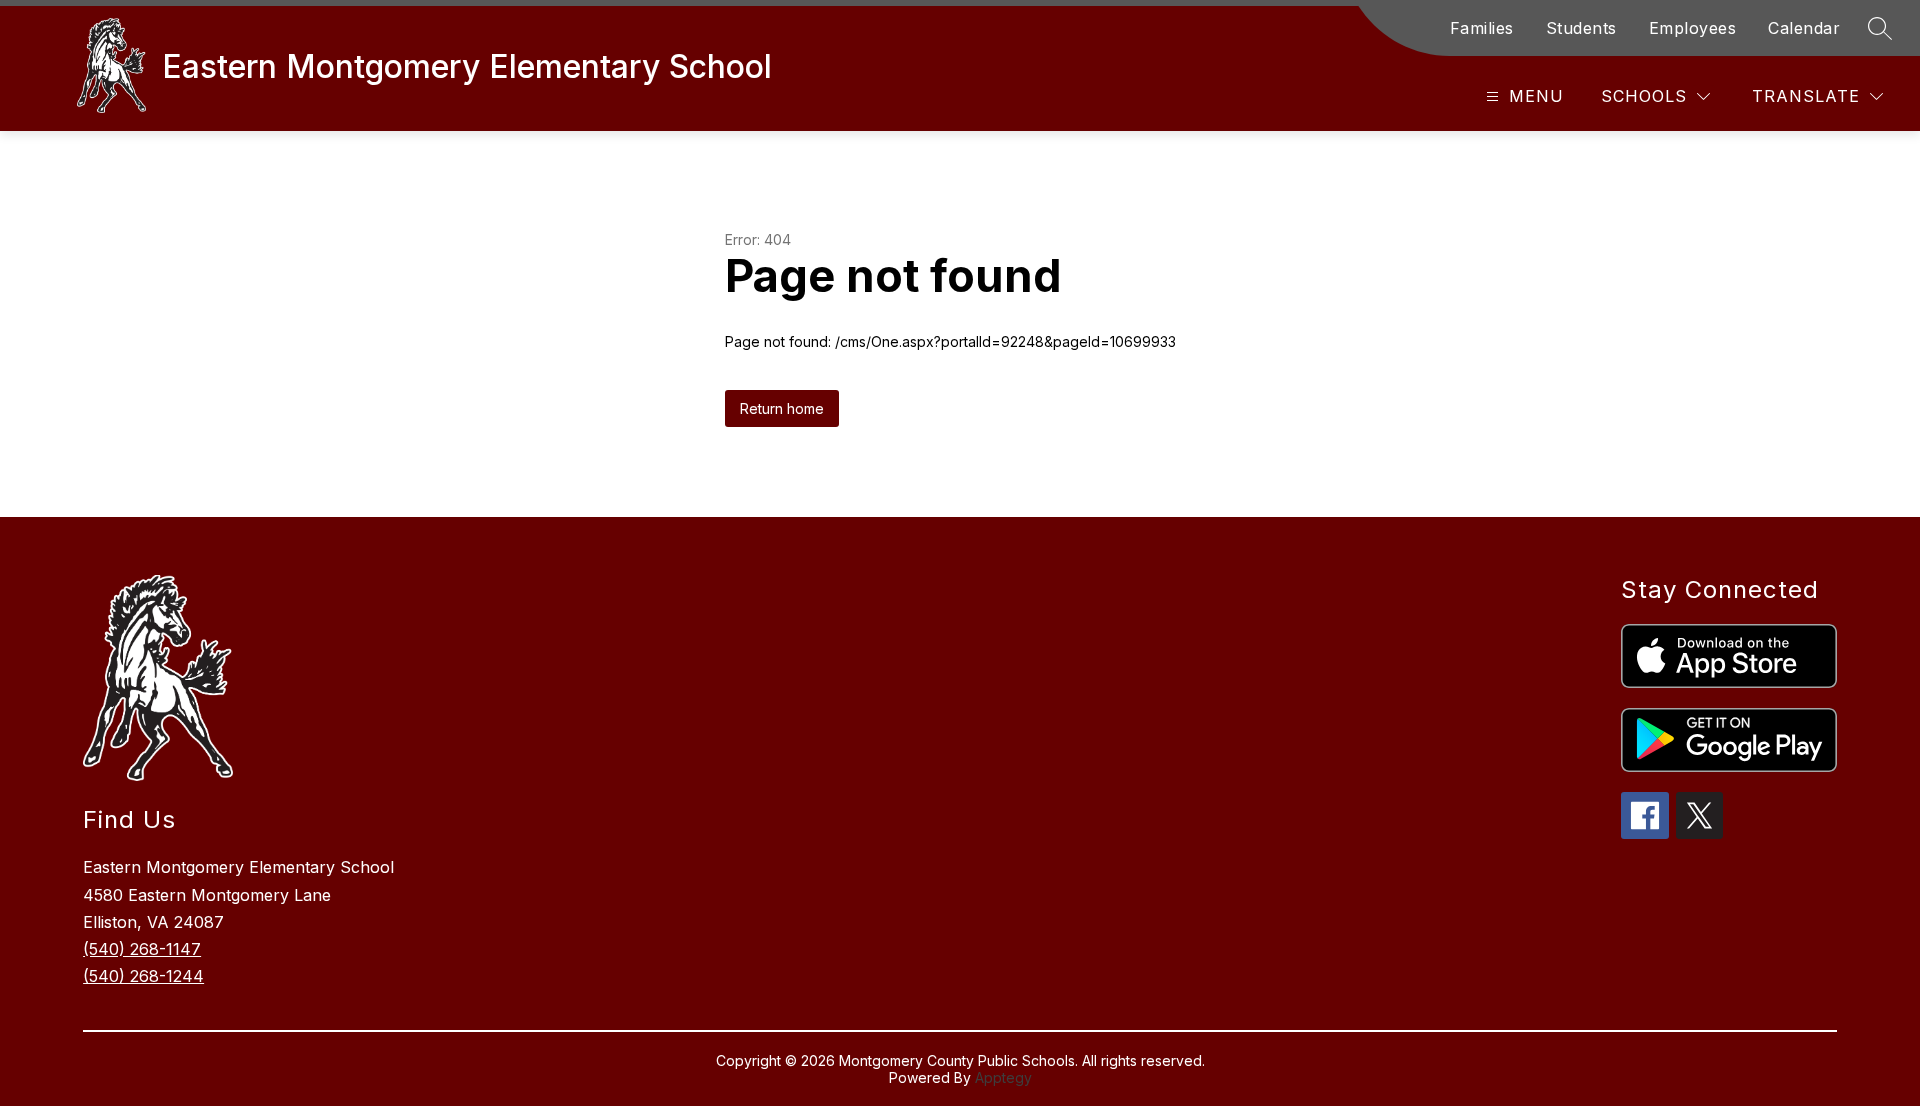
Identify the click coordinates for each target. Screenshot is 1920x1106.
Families (1482, 28)
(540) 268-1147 (142, 949)
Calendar (1804, 28)
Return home (782, 408)
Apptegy (1003, 1077)
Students (1581, 28)
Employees (1693, 28)
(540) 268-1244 (143, 976)
